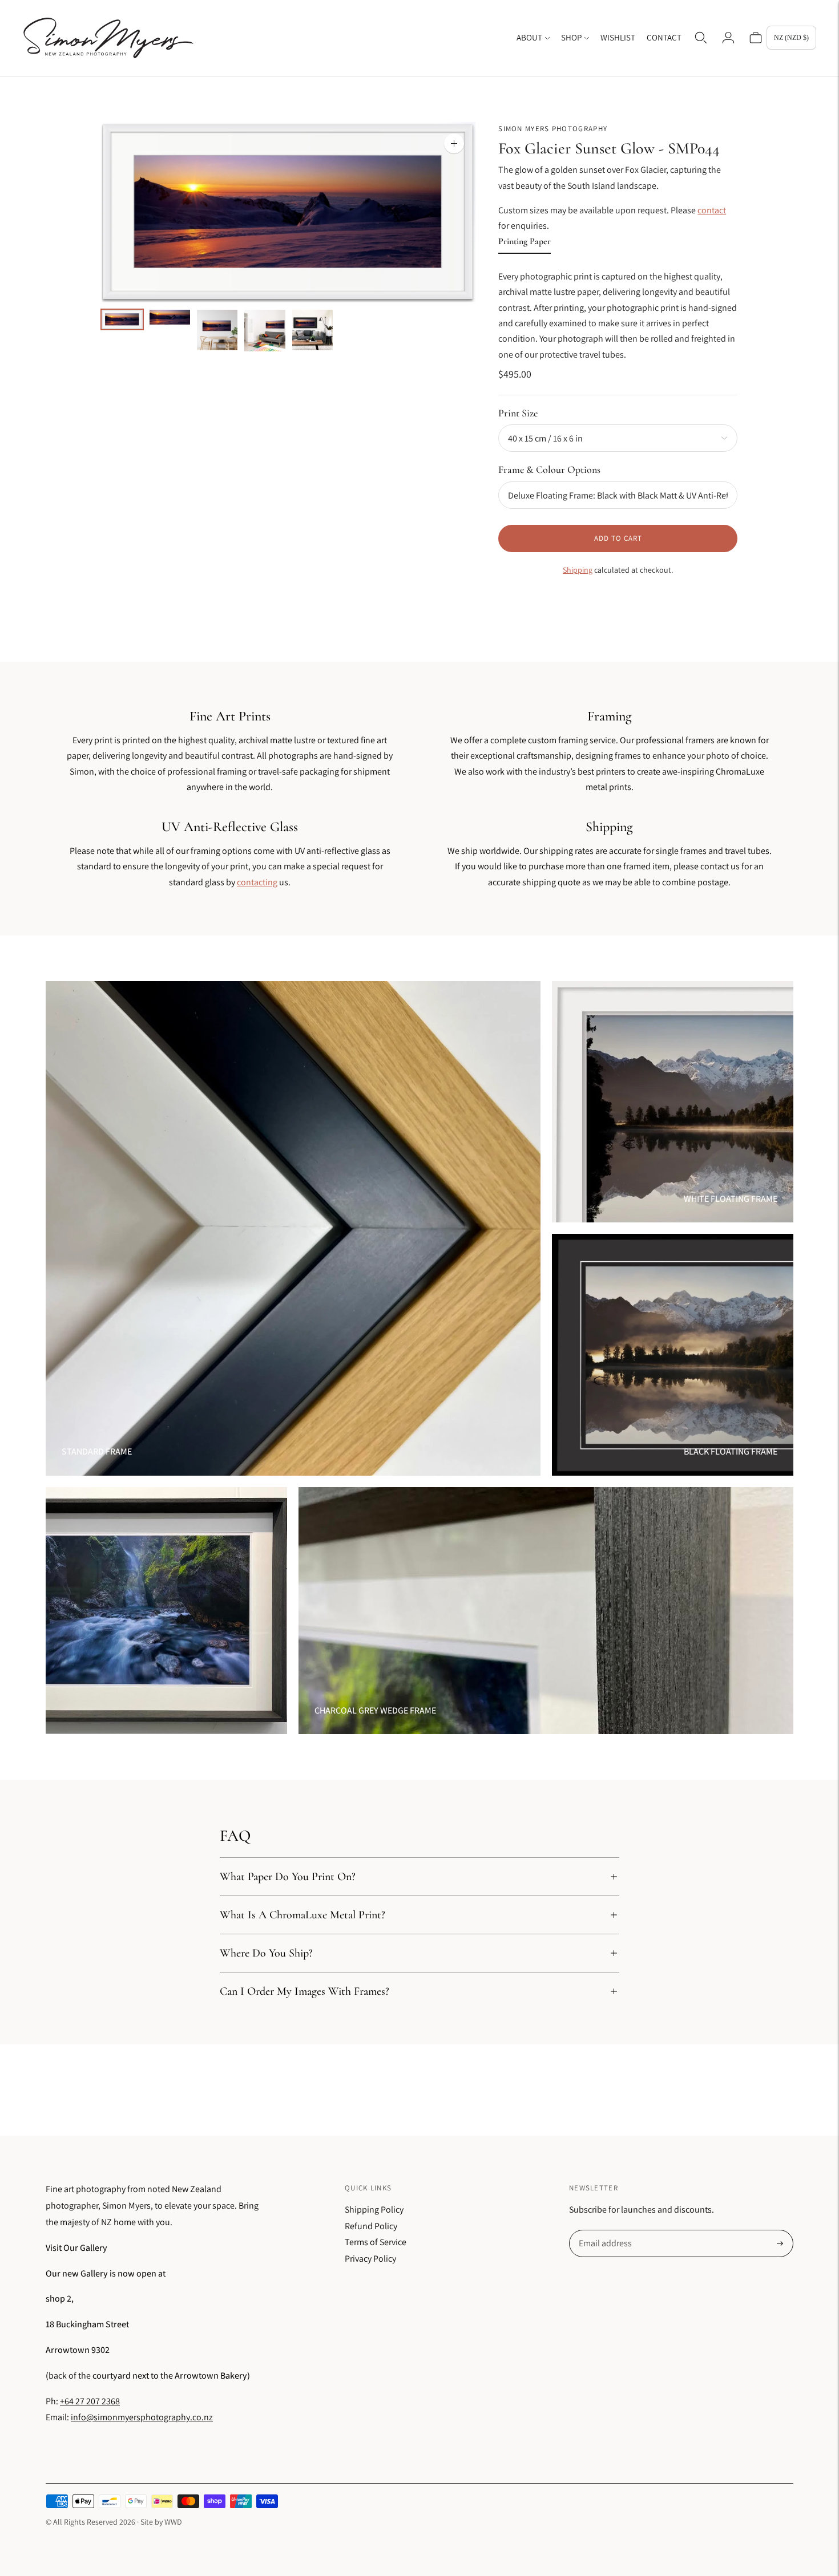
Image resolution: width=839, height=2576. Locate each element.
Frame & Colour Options (549, 469)
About (529, 37)
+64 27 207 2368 (90, 2401)
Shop (571, 37)
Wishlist (618, 37)
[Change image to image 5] (312, 330)
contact (712, 210)
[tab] (525, 244)
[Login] (728, 38)
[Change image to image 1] (122, 319)
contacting (257, 882)
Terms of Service (376, 2242)
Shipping (578, 570)
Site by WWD (161, 2522)
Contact (664, 37)
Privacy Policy (370, 2259)
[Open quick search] (701, 38)
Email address (604, 2231)
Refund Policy (371, 2226)
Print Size (518, 413)
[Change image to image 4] (265, 331)
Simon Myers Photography (553, 129)
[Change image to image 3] (217, 330)
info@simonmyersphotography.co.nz (142, 2417)
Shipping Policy (374, 2210)
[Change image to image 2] (170, 317)
